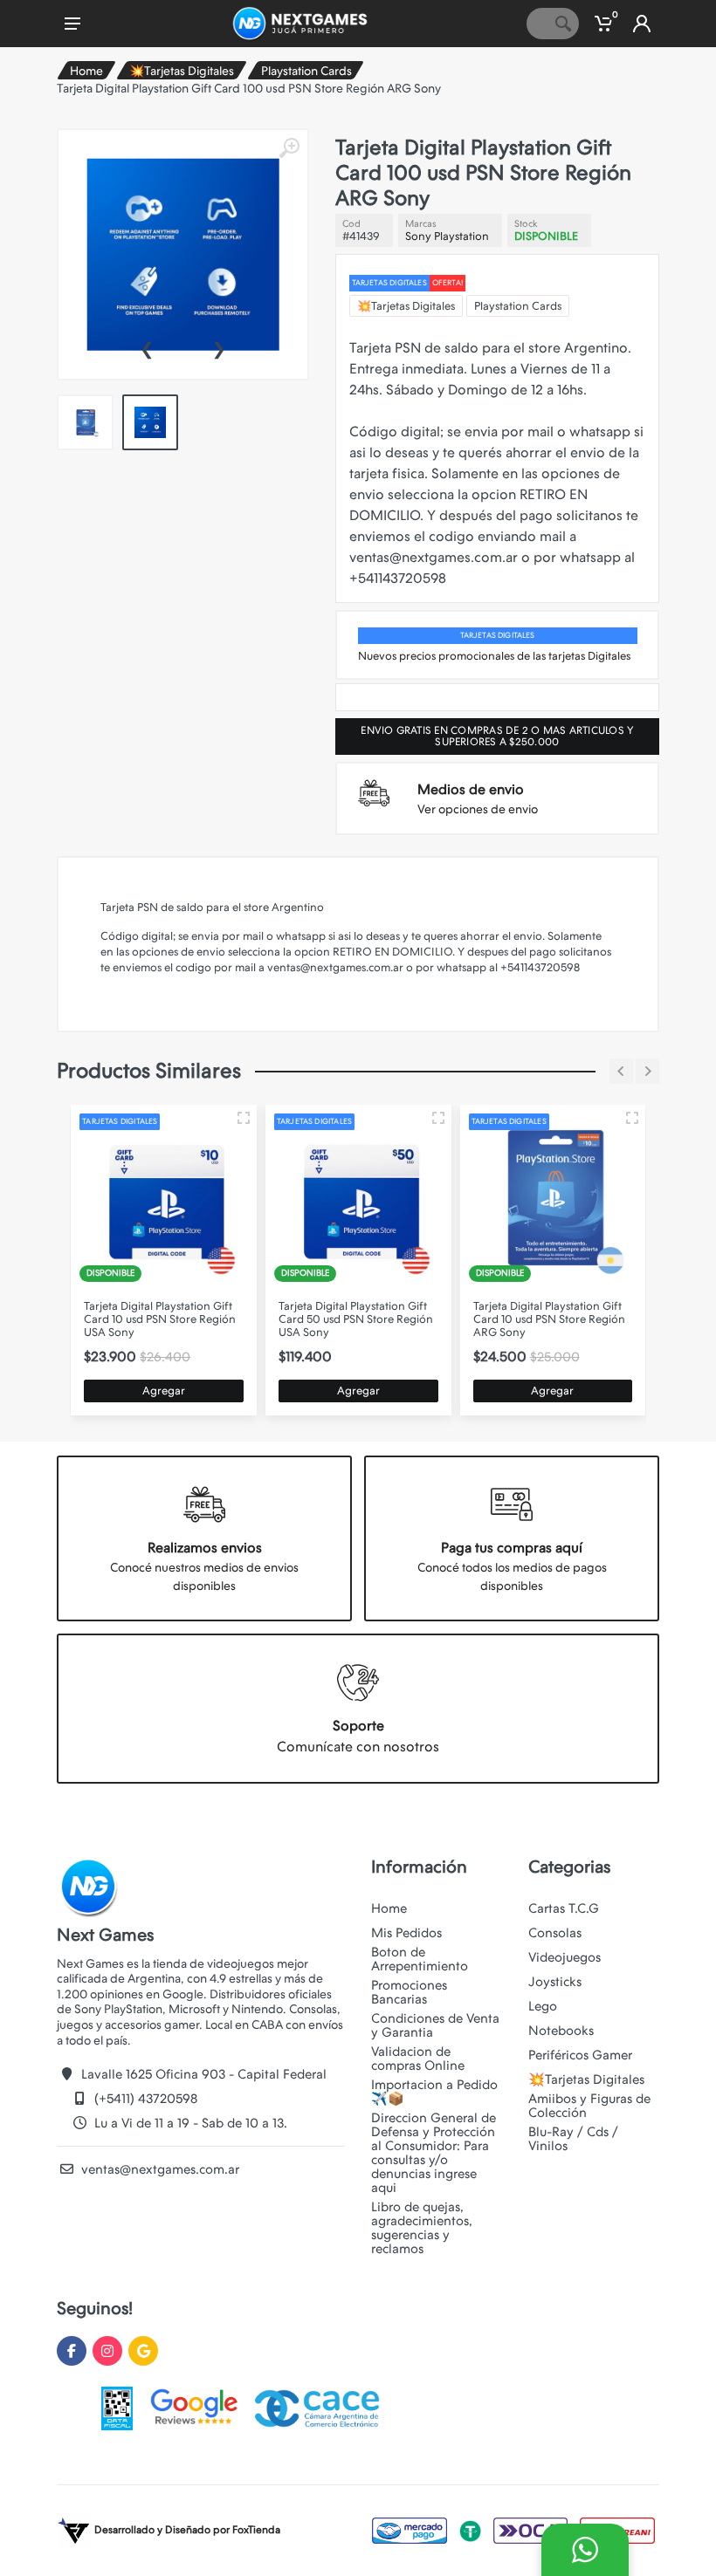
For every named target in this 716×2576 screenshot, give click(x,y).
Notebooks (561, 2031)
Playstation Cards (306, 71)
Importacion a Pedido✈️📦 (434, 2092)
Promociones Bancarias (409, 1992)
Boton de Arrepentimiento (420, 1959)
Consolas (555, 1933)
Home (86, 71)
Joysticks (555, 1982)
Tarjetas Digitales (389, 283)
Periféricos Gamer (580, 2055)
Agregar (164, 1391)
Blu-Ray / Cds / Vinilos (573, 2139)
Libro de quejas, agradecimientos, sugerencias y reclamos (422, 2228)
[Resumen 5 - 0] (244, 1118)
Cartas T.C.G (564, 1908)
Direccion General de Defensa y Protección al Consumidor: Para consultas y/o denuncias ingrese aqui (434, 2153)
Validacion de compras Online (418, 2059)
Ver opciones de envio (478, 809)
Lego (543, 2006)
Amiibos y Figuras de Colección (589, 2106)
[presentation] (147, 347)
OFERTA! (447, 283)
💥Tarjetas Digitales (182, 71)
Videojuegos (565, 1957)
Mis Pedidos (406, 1933)
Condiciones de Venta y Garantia (435, 2025)
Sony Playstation (447, 236)
